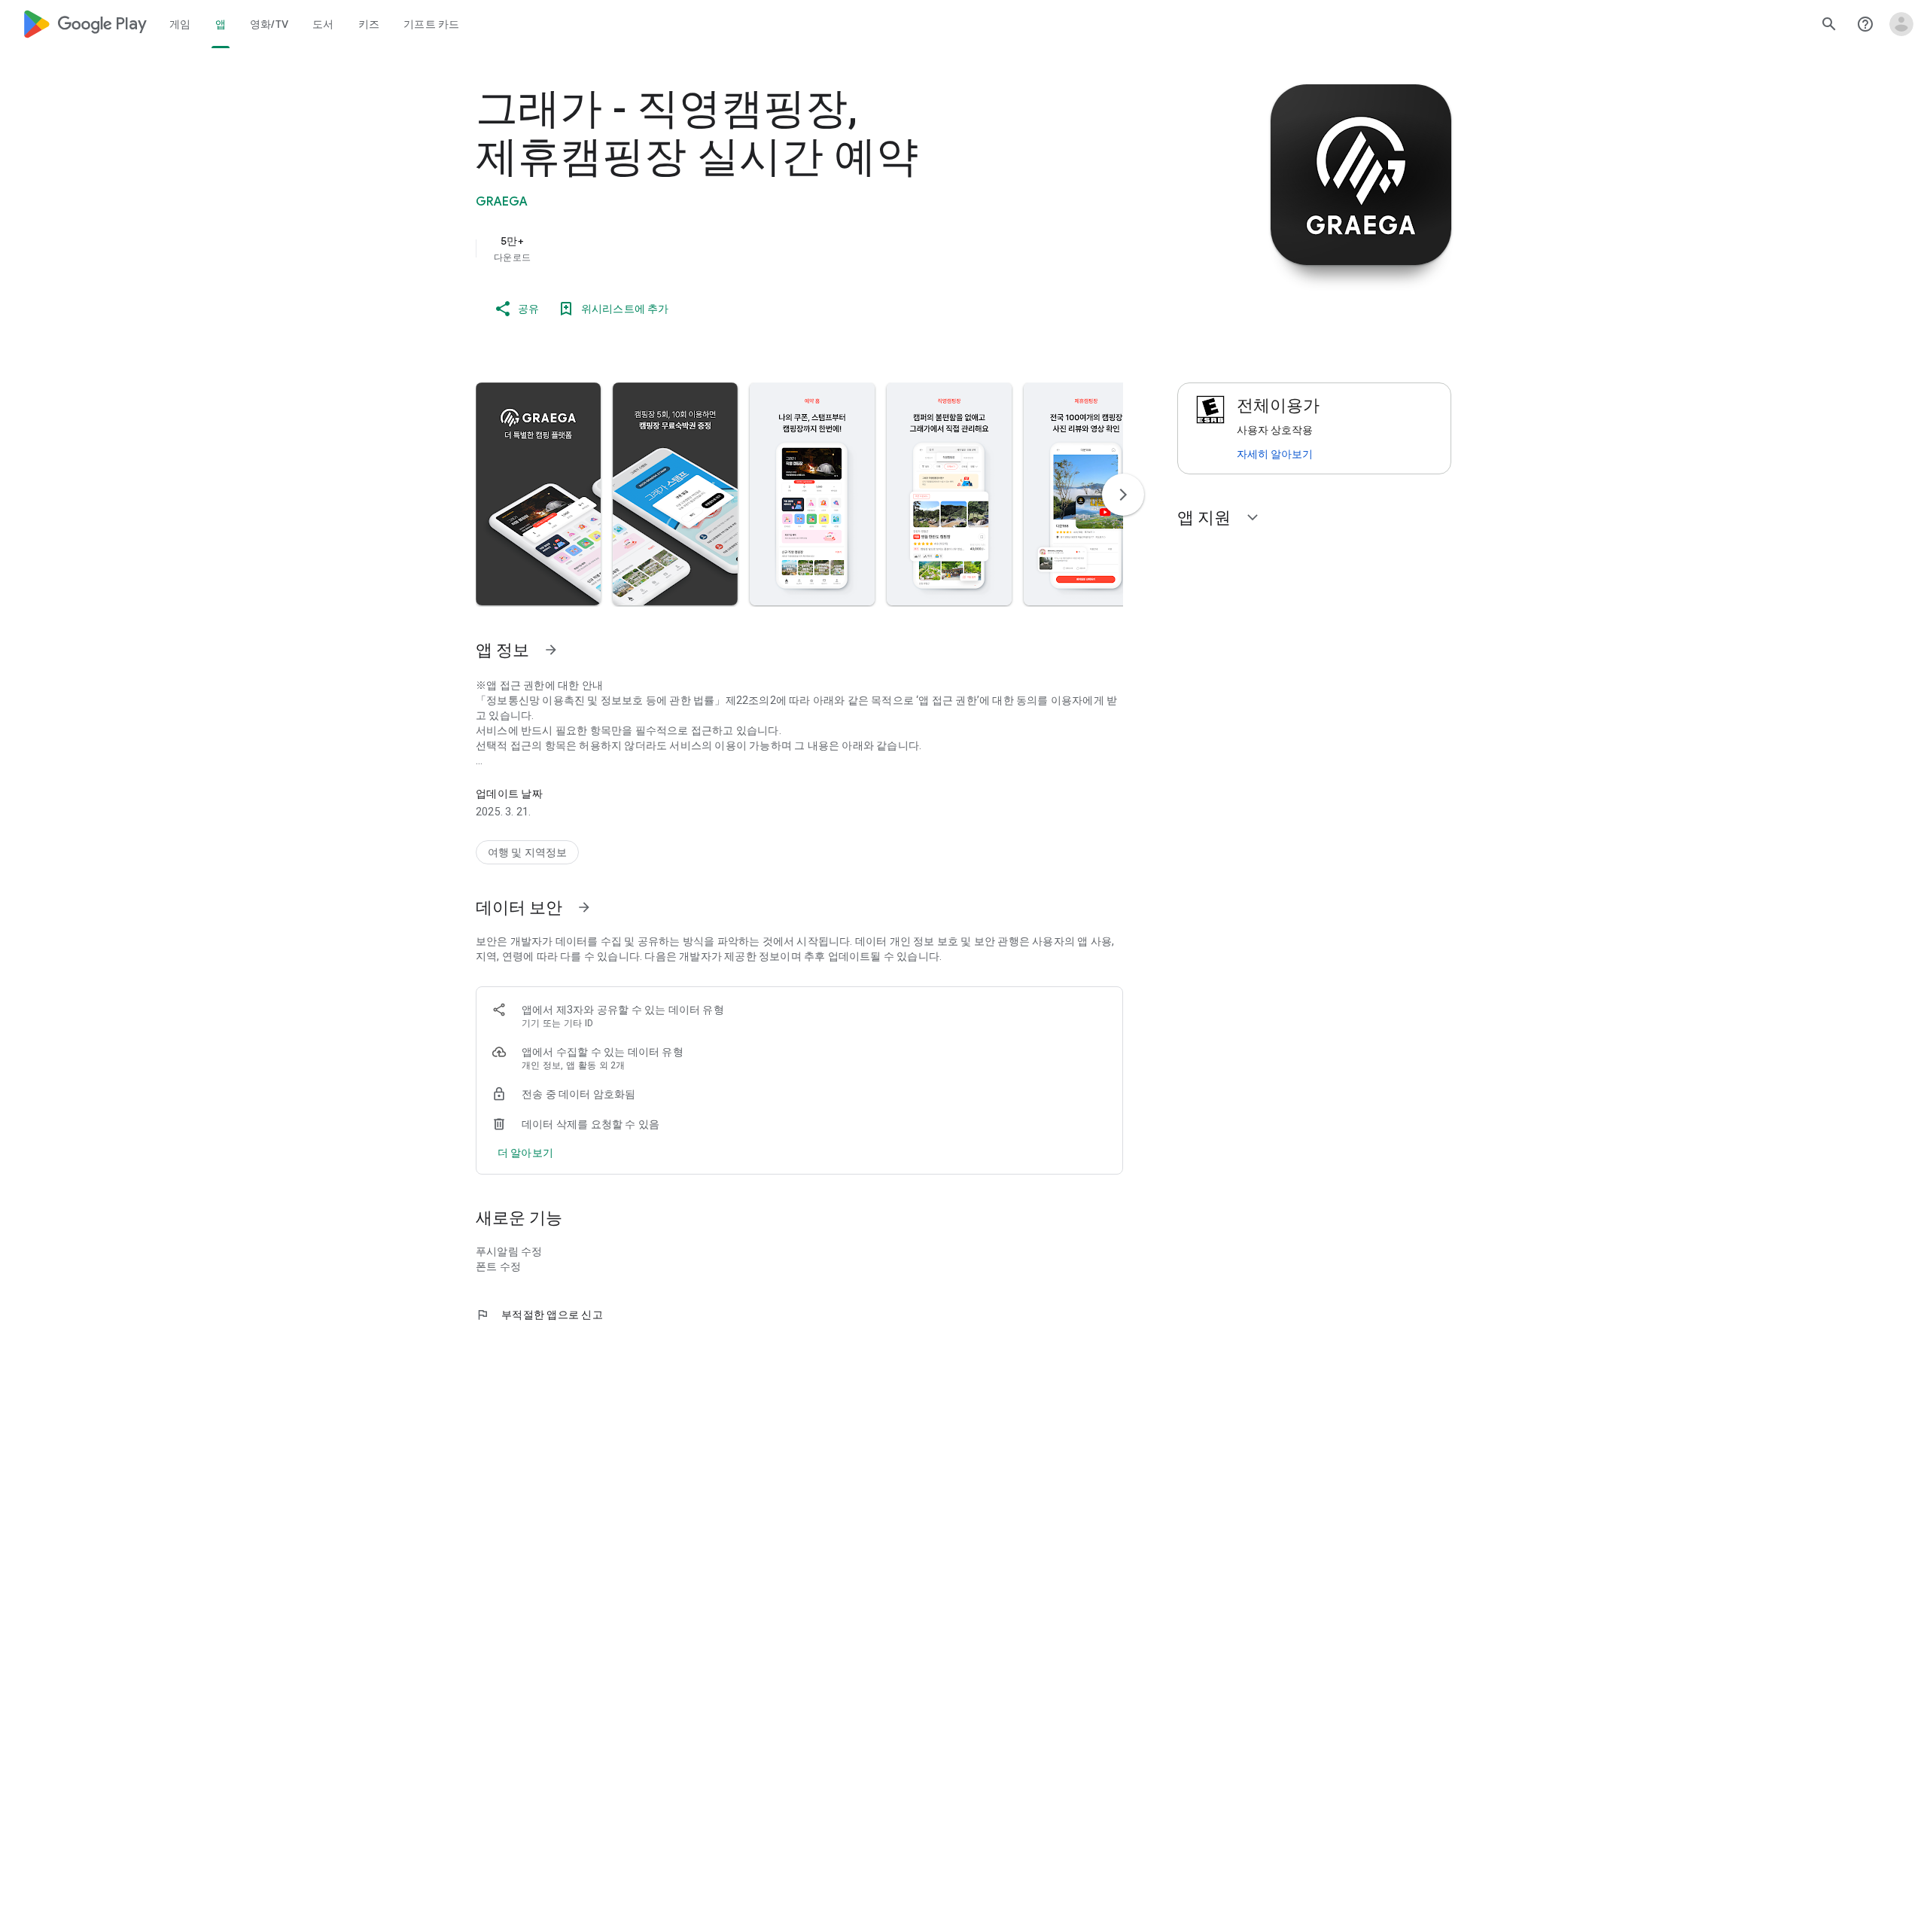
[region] (777, 248)
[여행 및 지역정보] (527, 852)
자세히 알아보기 (1275, 454)
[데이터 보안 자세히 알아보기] (584, 907)
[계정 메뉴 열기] (1901, 24)
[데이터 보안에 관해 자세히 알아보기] (525, 1153)
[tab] (180, 24)
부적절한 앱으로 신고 (539, 1315)
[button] (538, 494)
